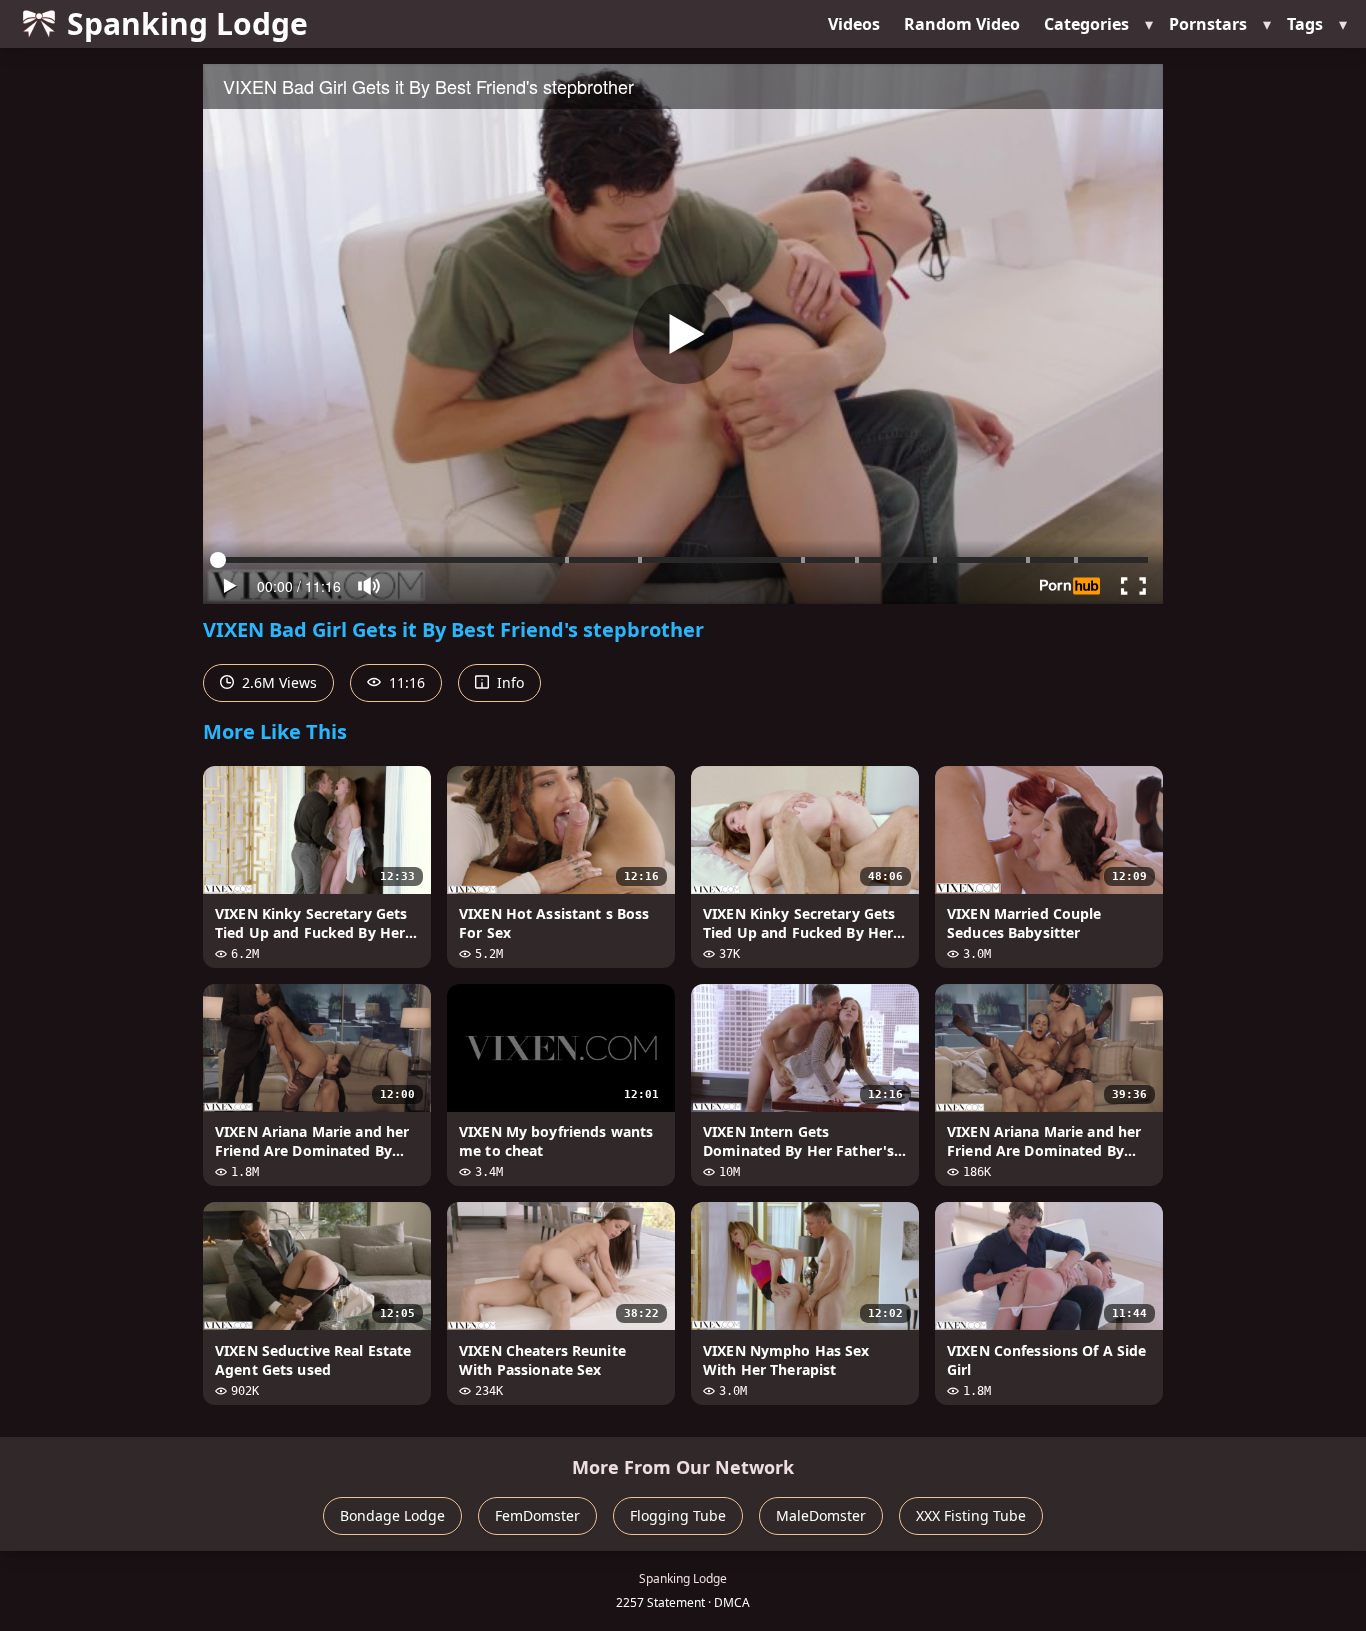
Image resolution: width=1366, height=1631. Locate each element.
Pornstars (1208, 24)
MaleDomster (821, 1515)
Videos (854, 24)
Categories (1086, 24)
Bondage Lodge (392, 1515)
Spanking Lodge (187, 23)
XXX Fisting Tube (971, 1515)
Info (508, 682)
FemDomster (537, 1515)
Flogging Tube (678, 1515)
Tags (1305, 24)
